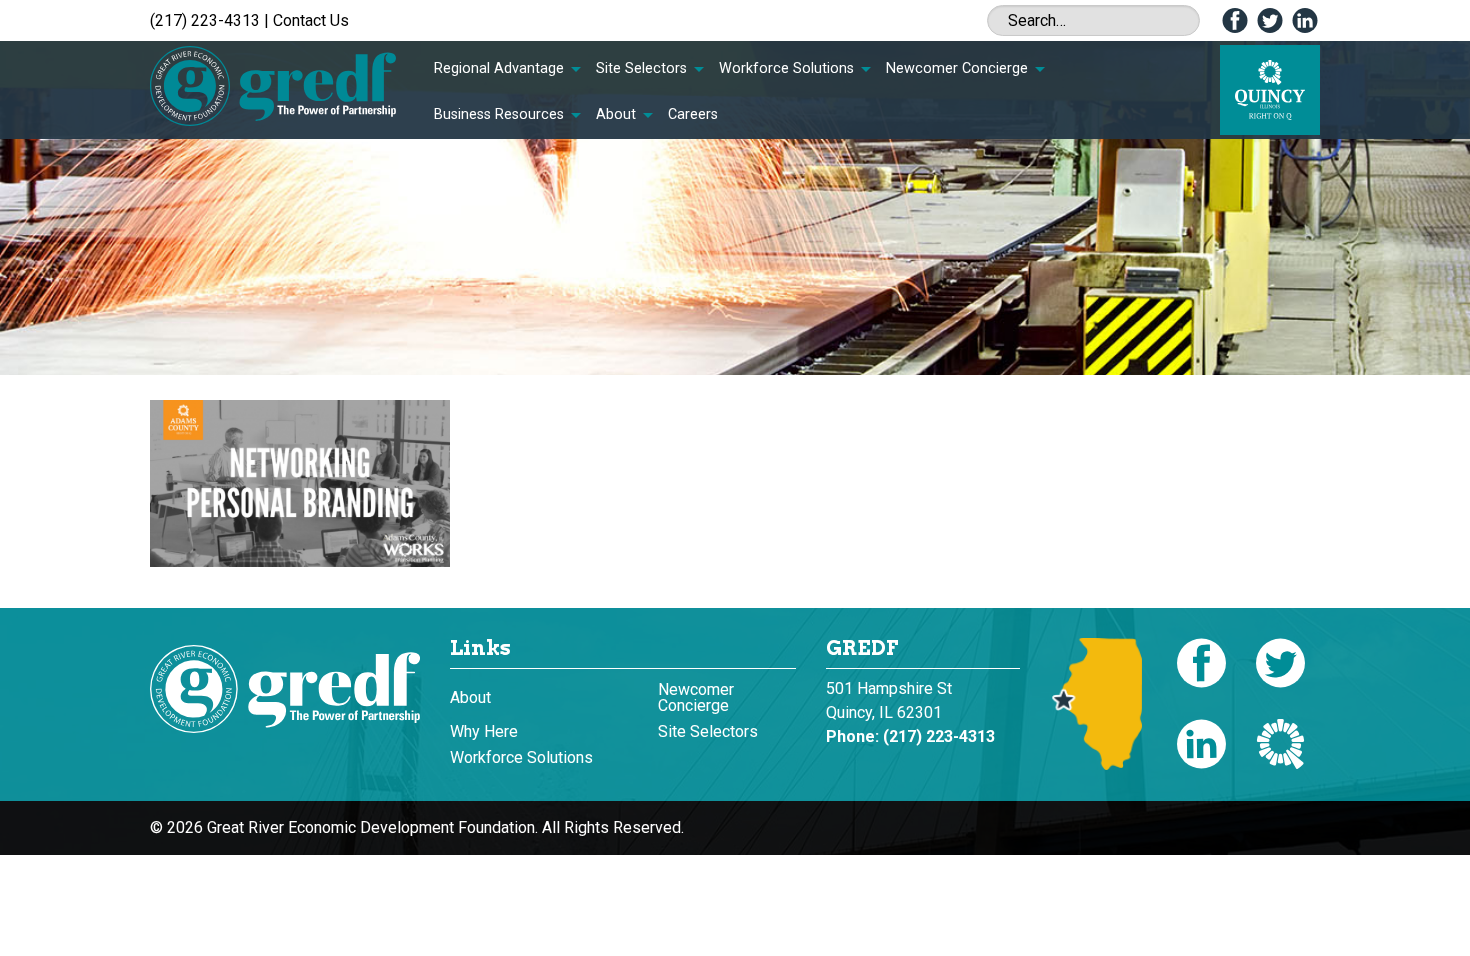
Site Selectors (641, 68)
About (616, 114)
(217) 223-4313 (205, 20)
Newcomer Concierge (957, 68)
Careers (693, 114)
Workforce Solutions (786, 68)
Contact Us (311, 20)
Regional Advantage (499, 68)
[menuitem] (507, 69)
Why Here (484, 731)
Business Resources (499, 114)
